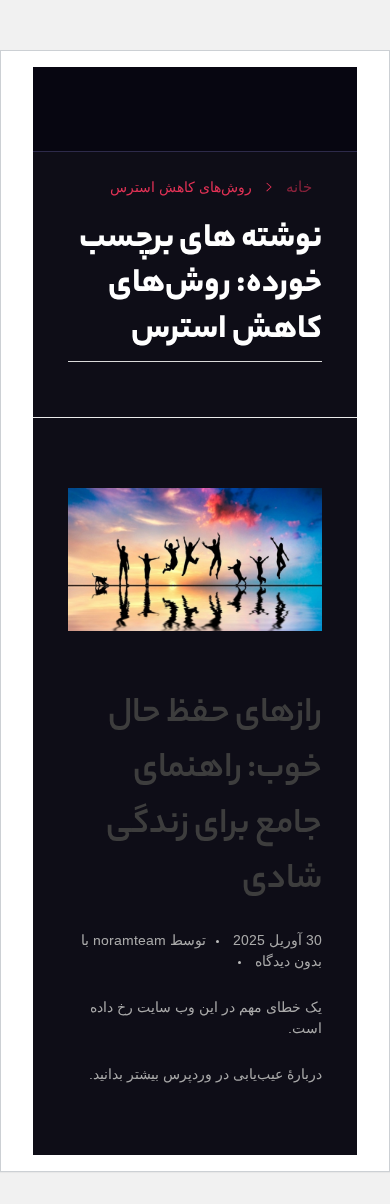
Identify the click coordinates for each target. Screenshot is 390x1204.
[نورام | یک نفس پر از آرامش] (282, 110)
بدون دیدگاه (288, 961)
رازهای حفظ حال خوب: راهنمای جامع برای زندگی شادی (214, 798)
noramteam (127, 940)
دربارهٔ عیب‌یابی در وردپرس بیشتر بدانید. (205, 1074)
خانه (299, 186)
